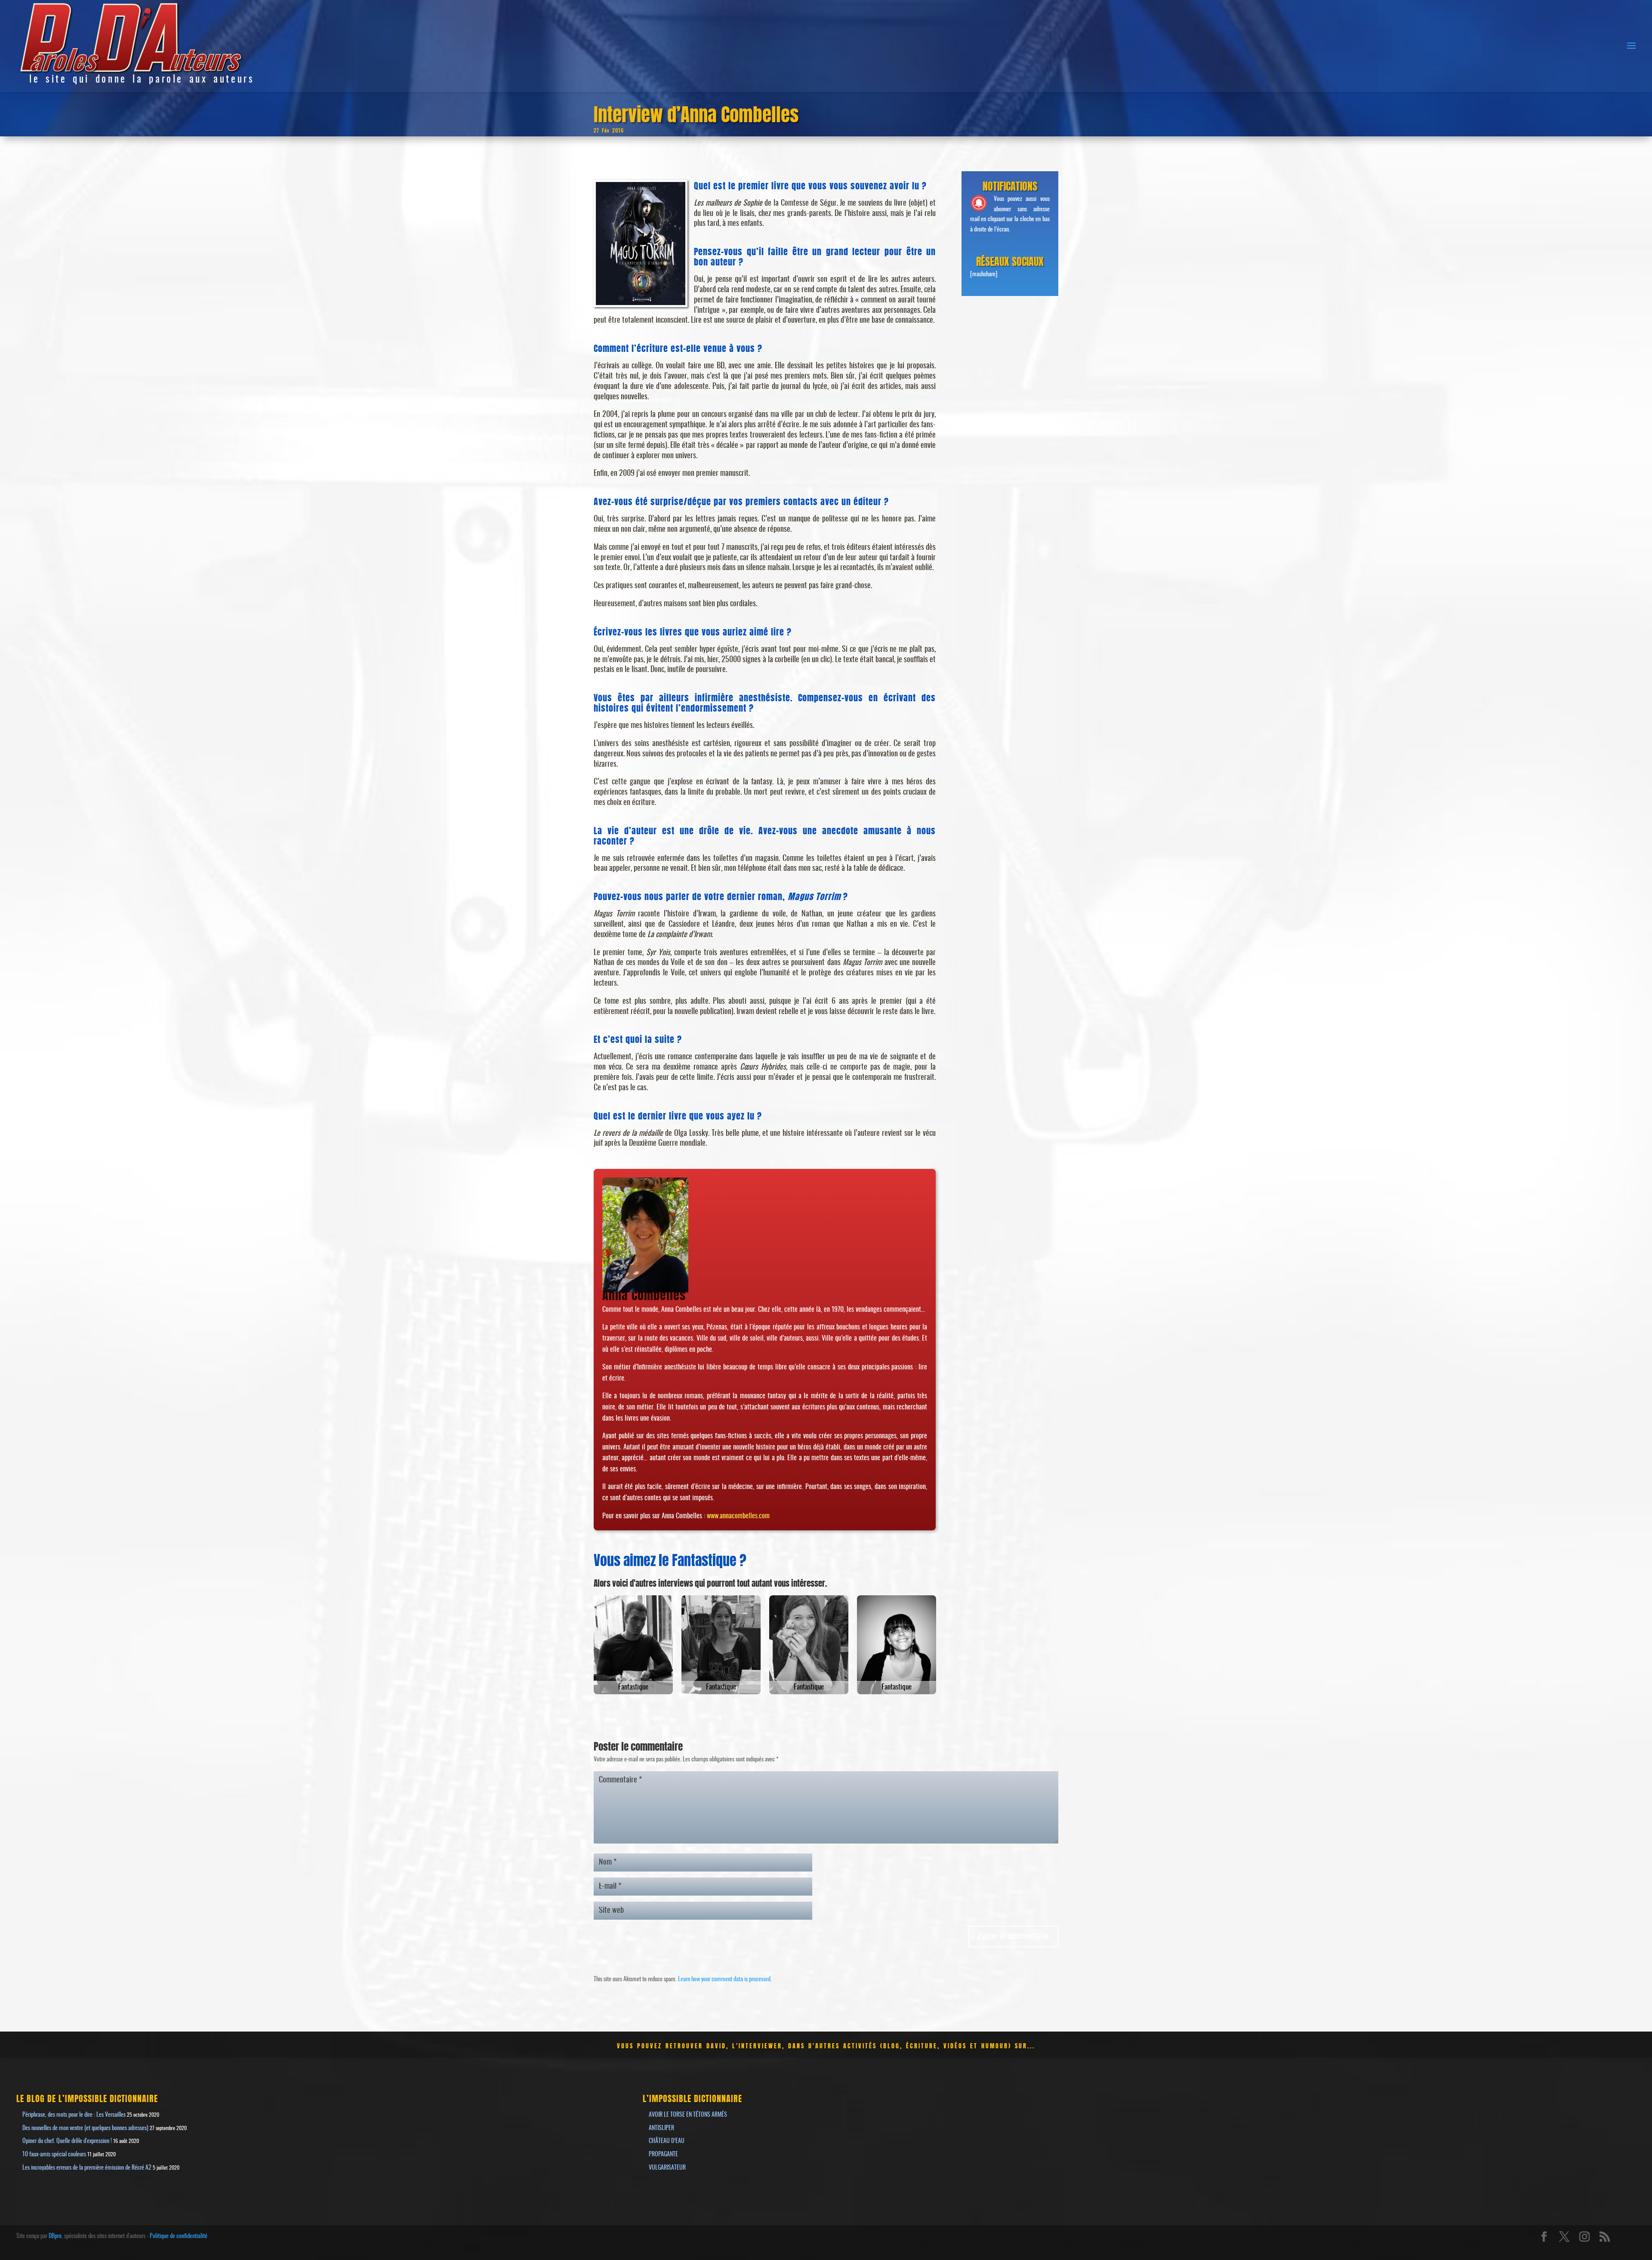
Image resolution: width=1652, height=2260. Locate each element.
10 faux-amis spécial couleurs (54, 2155)
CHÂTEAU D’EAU (667, 2141)
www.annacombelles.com (738, 1516)
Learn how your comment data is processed (724, 1979)
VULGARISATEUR (667, 2168)
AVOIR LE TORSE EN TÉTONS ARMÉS (688, 2115)
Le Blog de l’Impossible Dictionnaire (87, 2098)
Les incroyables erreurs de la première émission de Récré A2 (87, 2168)
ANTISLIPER (661, 2128)
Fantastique (633, 1687)
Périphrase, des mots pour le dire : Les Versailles (74, 2115)
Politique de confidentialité (179, 2236)
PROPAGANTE (663, 2155)
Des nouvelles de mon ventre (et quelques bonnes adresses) (85, 2128)
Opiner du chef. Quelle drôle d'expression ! (67, 2141)
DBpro (55, 2236)
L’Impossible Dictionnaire (692, 2098)
